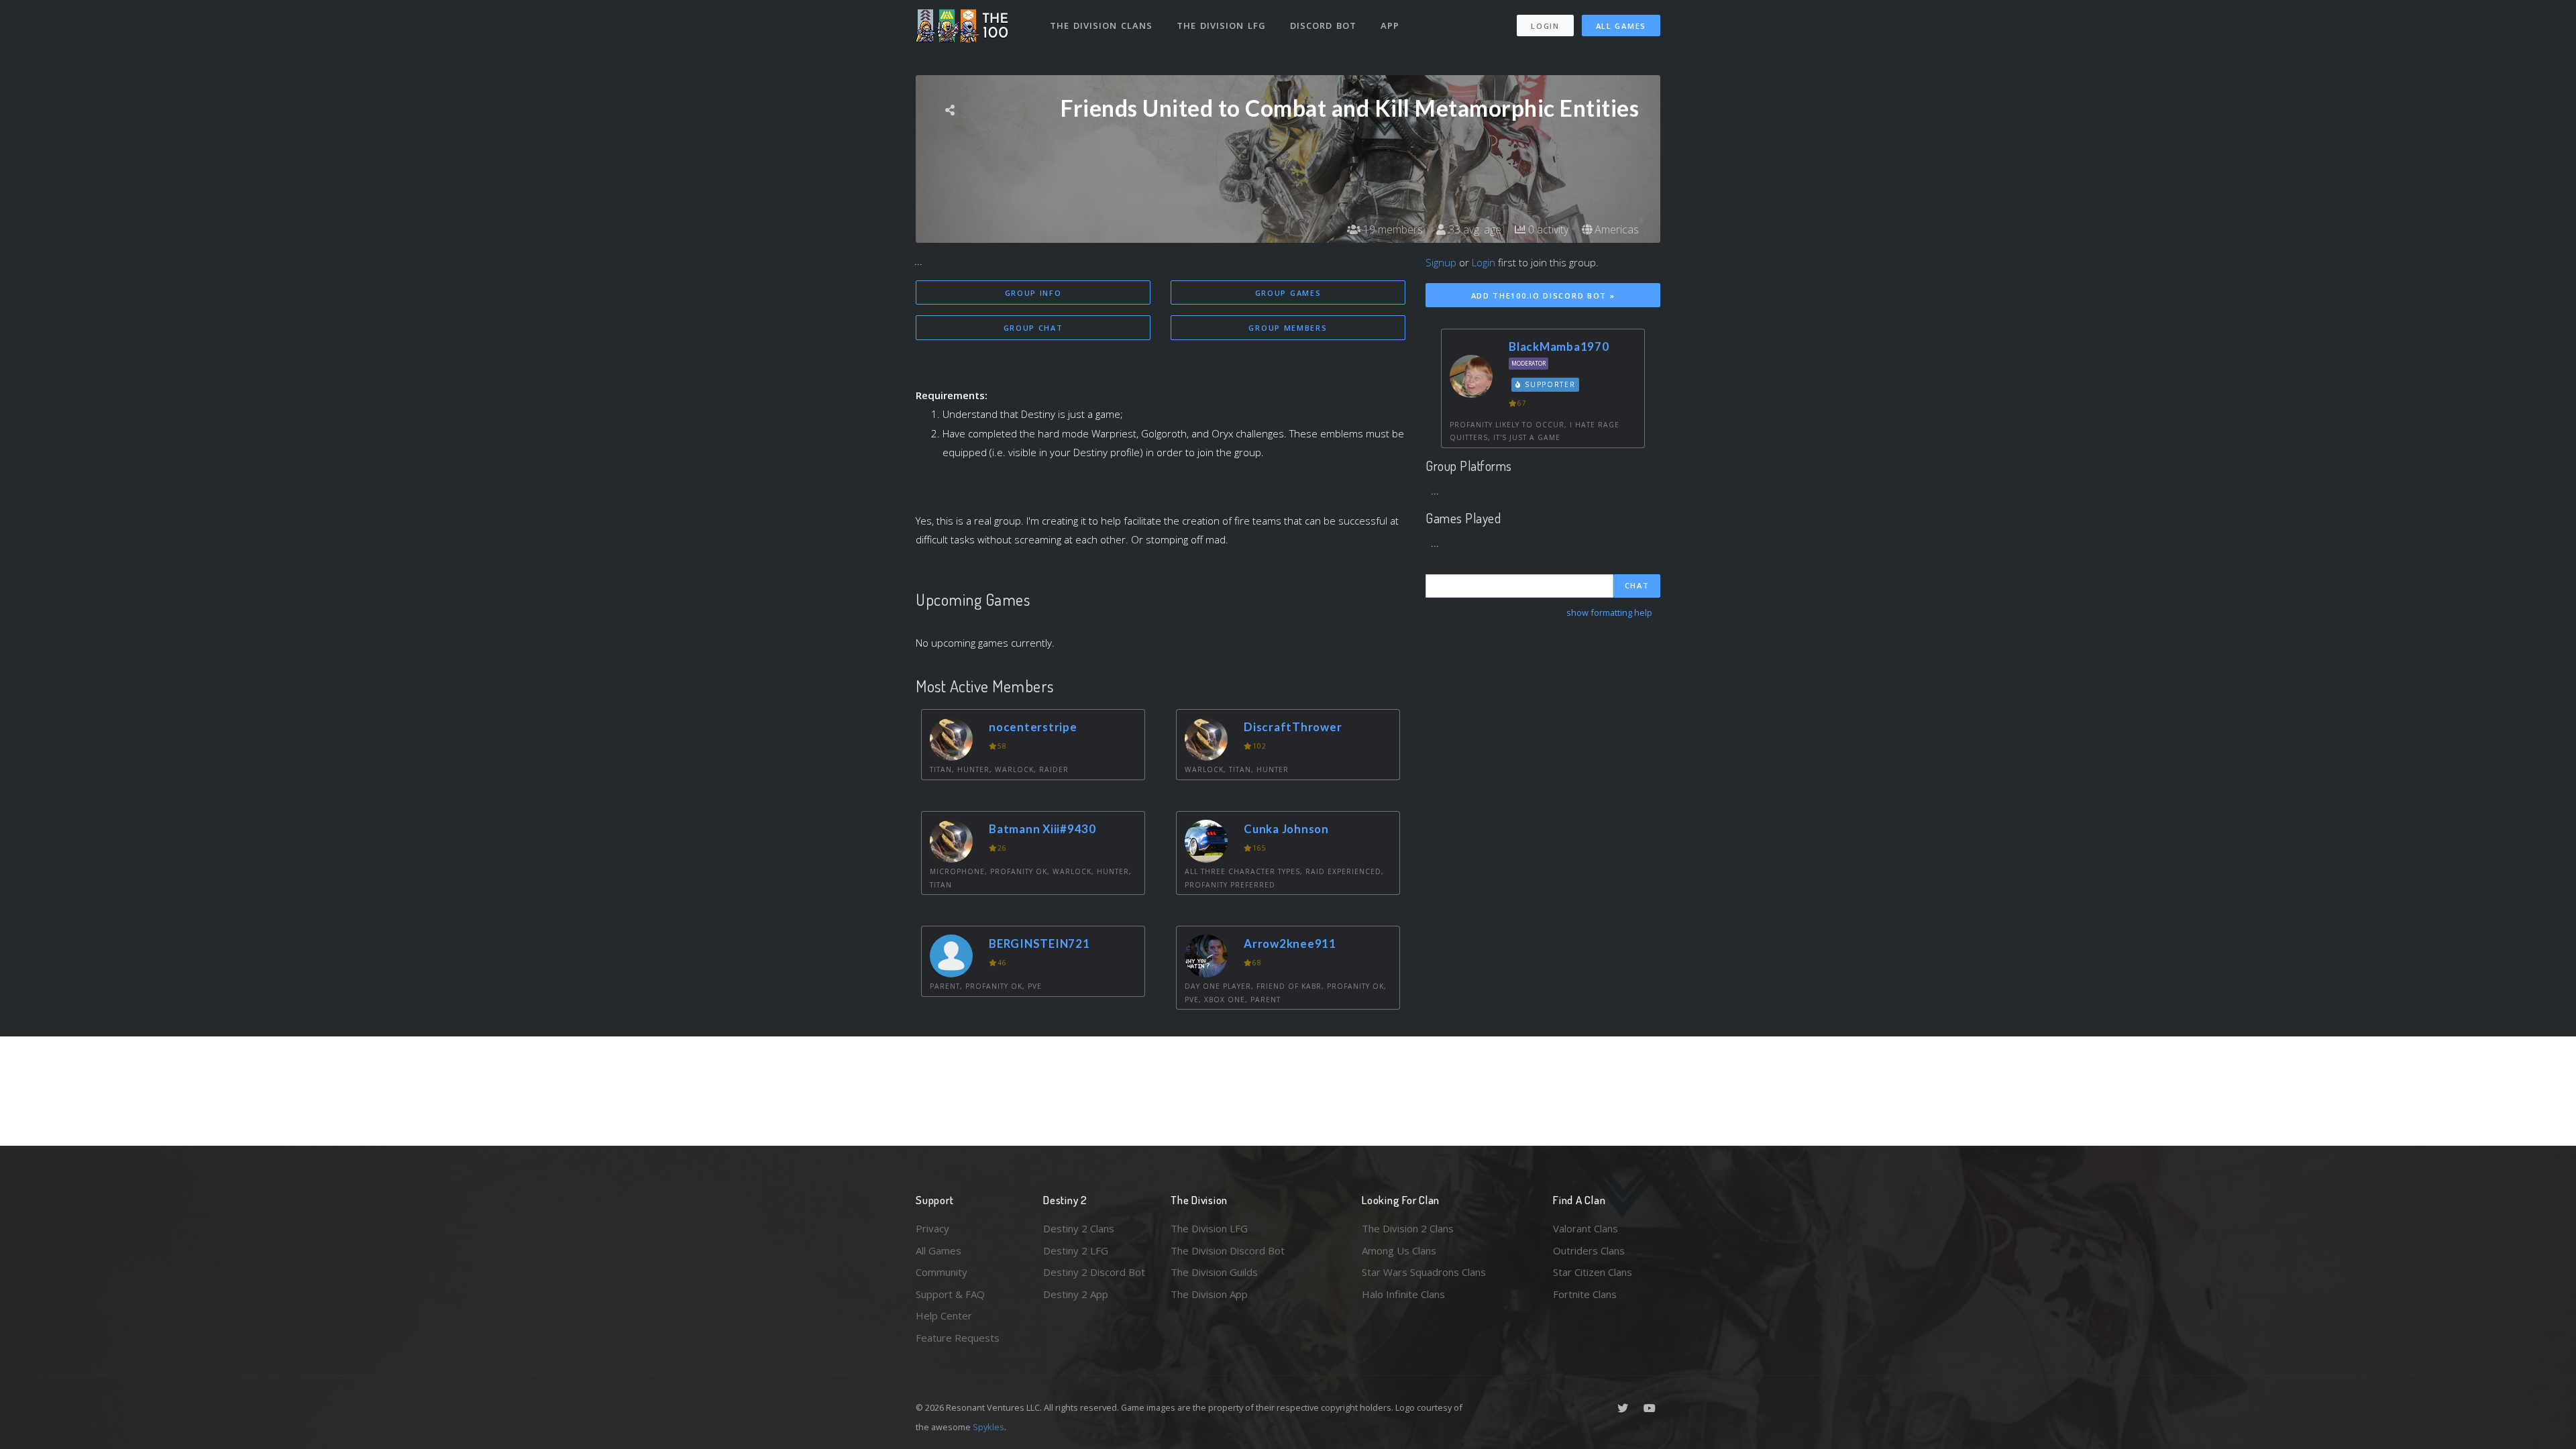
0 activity (1547, 229)
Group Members (1288, 328)
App (1390, 25)
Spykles (988, 1427)
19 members (1392, 229)
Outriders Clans (1589, 1250)
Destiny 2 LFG (1076, 1250)
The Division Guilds (1214, 1272)
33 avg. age (1473, 229)
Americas (1615, 229)
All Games (1621, 26)
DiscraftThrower (1293, 727)
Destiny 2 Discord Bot (1094, 1272)
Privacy (932, 1228)
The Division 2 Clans (1408, 1228)
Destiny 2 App (1076, 1294)
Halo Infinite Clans (1403, 1294)
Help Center (944, 1316)
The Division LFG (1221, 25)
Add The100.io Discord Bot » (1543, 296)
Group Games (1288, 293)
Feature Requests (958, 1338)
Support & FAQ (950, 1294)
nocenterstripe (1033, 727)
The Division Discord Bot (1228, 1250)
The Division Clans (1101, 25)
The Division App (1209, 1294)
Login (1545, 26)
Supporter (1549, 384)
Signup (1441, 262)
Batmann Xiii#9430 (1042, 829)
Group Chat (1033, 328)
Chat (1637, 585)
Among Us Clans (1399, 1250)
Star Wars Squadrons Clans (1424, 1272)
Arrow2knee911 (1290, 944)
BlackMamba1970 (1559, 346)
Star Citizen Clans (1593, 1272)
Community (942, 1272)
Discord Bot (1323, 25)
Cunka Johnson (1286, 829)
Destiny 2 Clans (1079, 1228)
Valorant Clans (1586, 1228)
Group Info (1033, 293)
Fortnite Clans (1585, 1294)
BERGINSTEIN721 (1039, 944)
